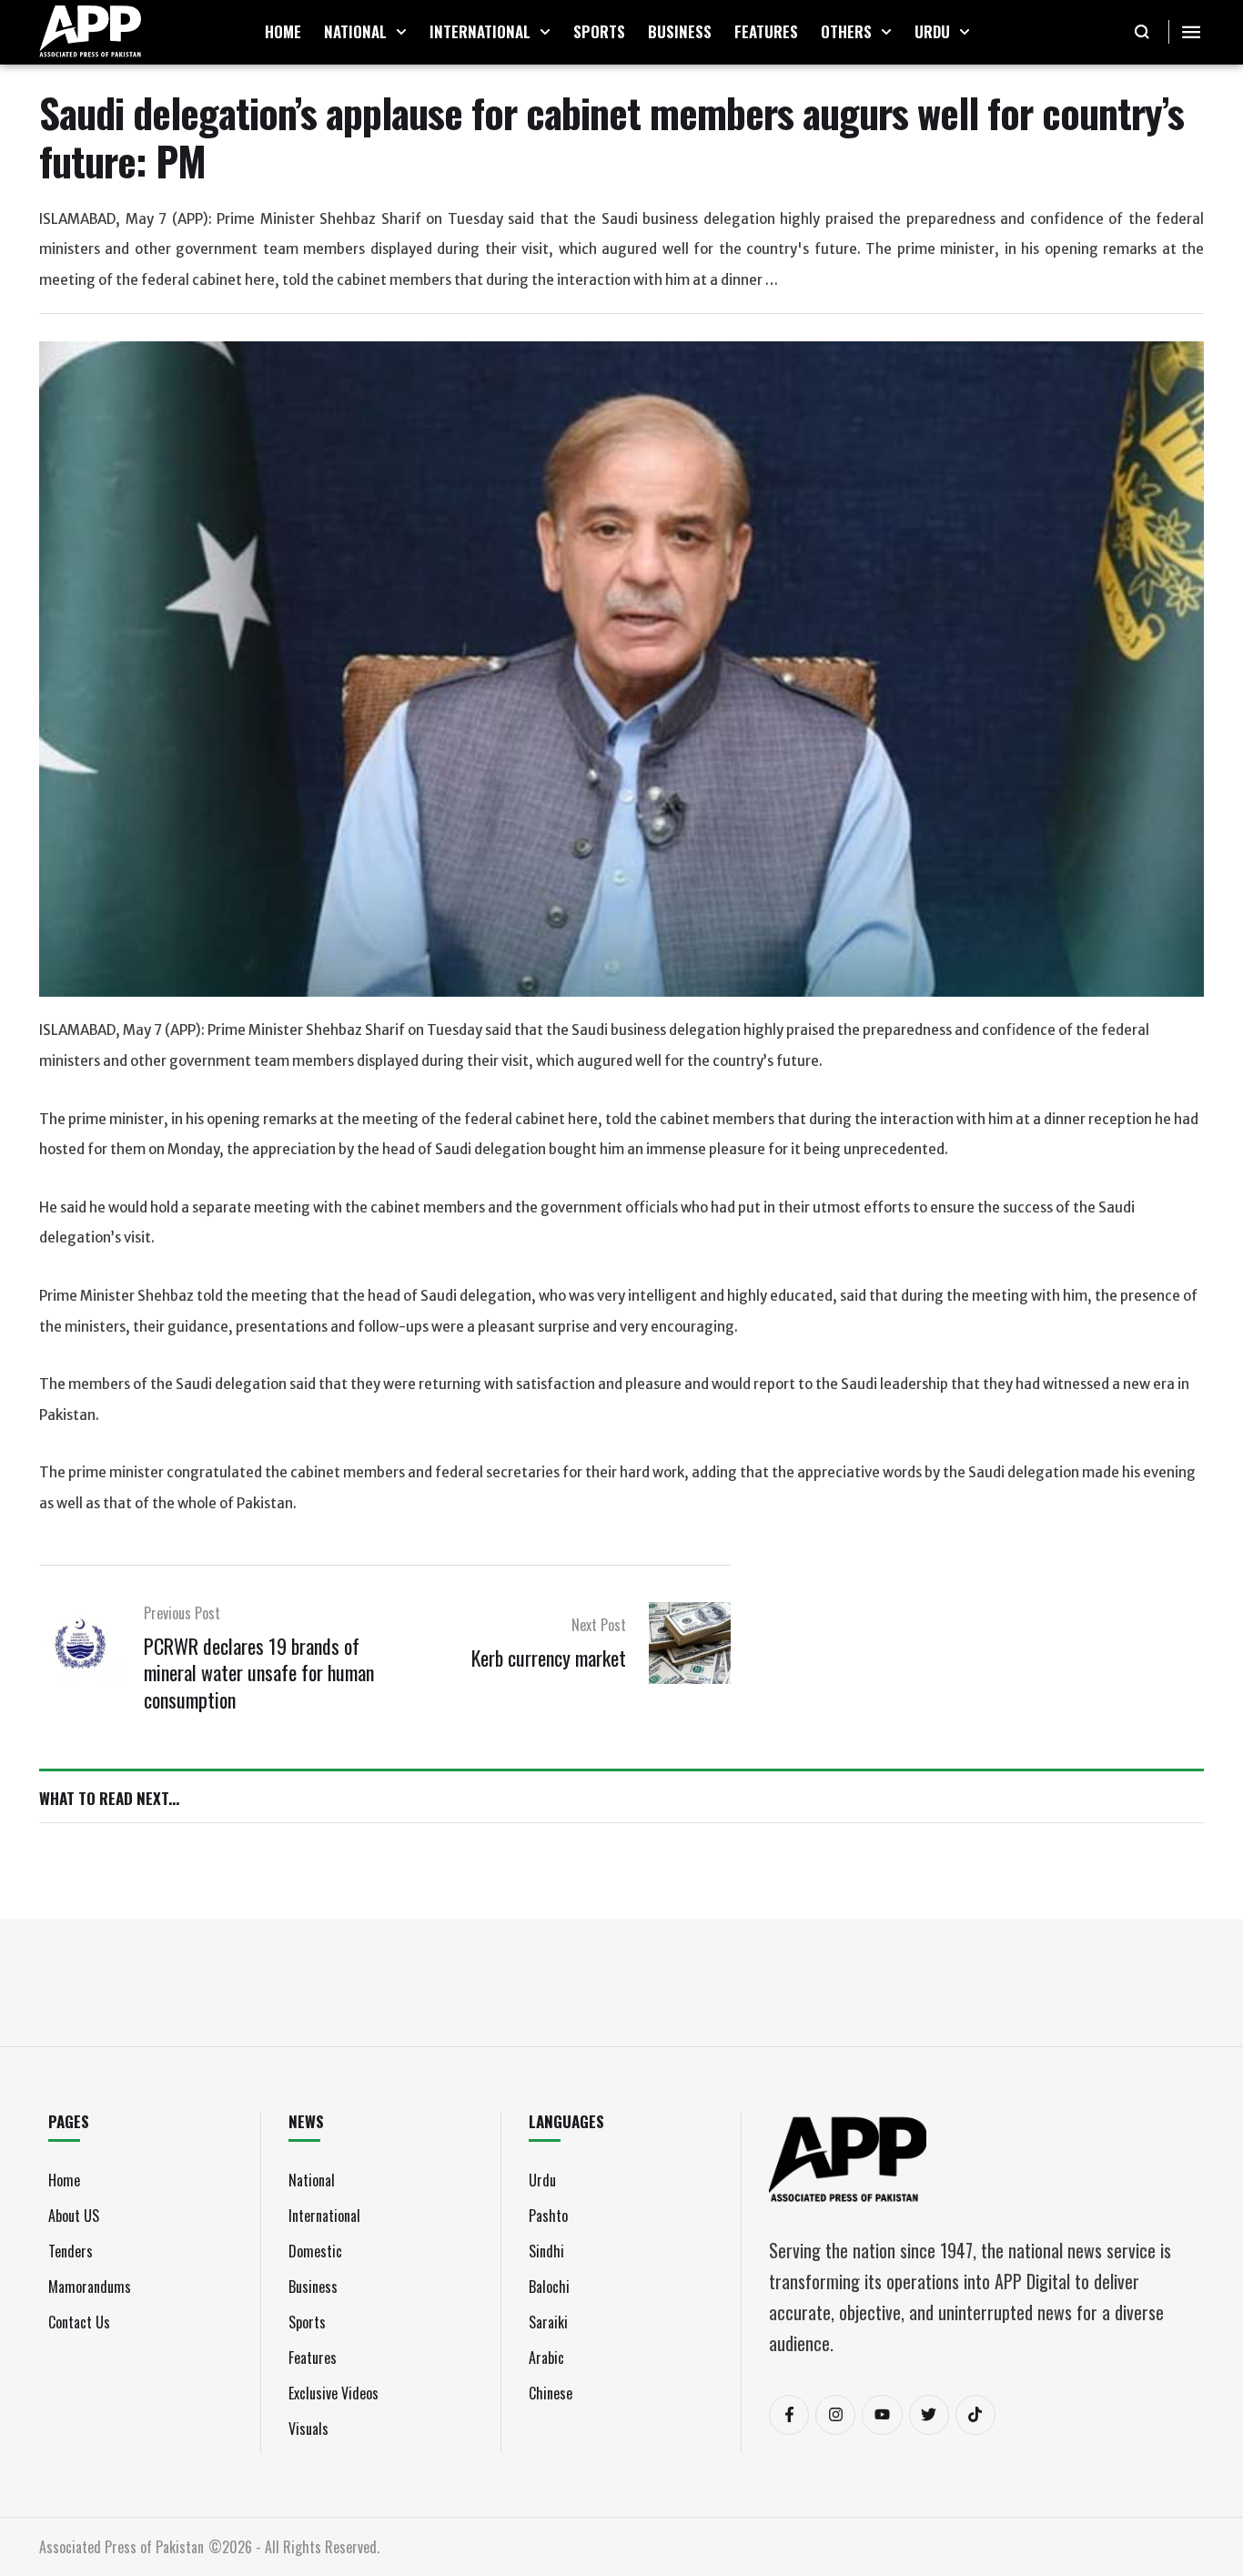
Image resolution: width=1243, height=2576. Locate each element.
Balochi (549, 2287)
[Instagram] (835, 2415)
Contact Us (79, 2322)
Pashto (548, 2216)
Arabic (546, 2358)
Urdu (542, 2180)
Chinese (551, 2393)
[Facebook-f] (789, 2415)
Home (64, 2180)
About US (74, 2216)
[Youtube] (882, 2415)
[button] (401, 32)
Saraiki (548, 2322)
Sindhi (546, 2251)
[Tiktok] (975, 2415)
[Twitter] (929, 2415)
